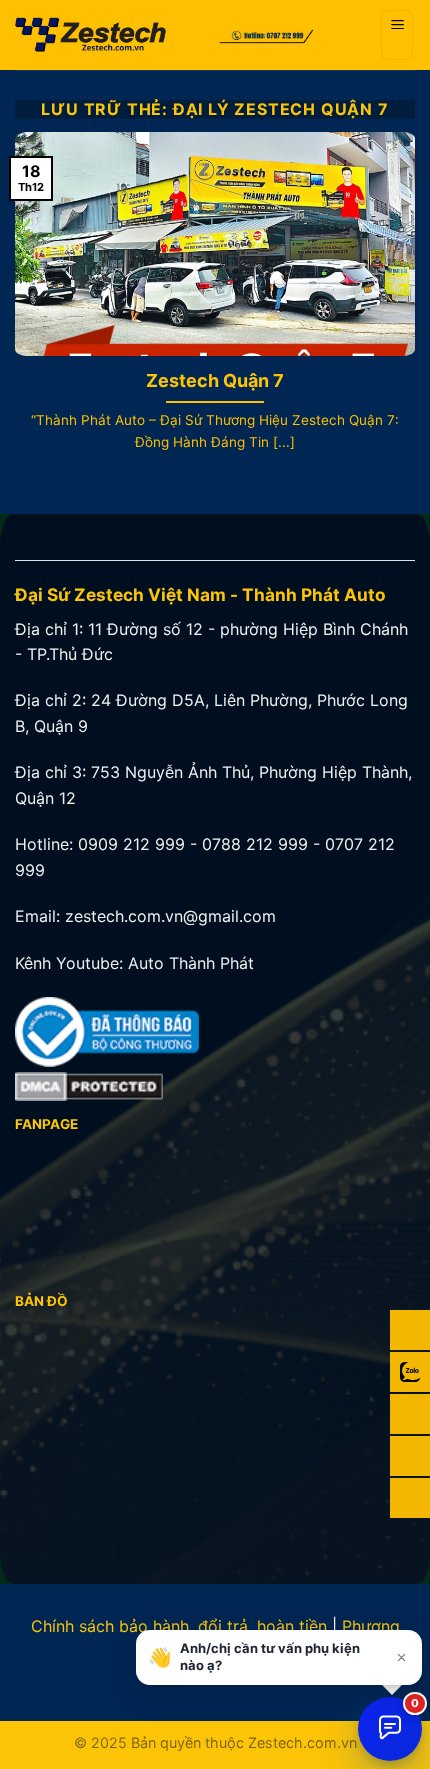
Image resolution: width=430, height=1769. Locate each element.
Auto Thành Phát (191, 963)
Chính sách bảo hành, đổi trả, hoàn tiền (179, 1626)
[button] (397, 35)
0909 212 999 (131, 844)
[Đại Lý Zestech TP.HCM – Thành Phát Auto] (108, 35)
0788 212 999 (255, 844)
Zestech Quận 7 (215, 380)
